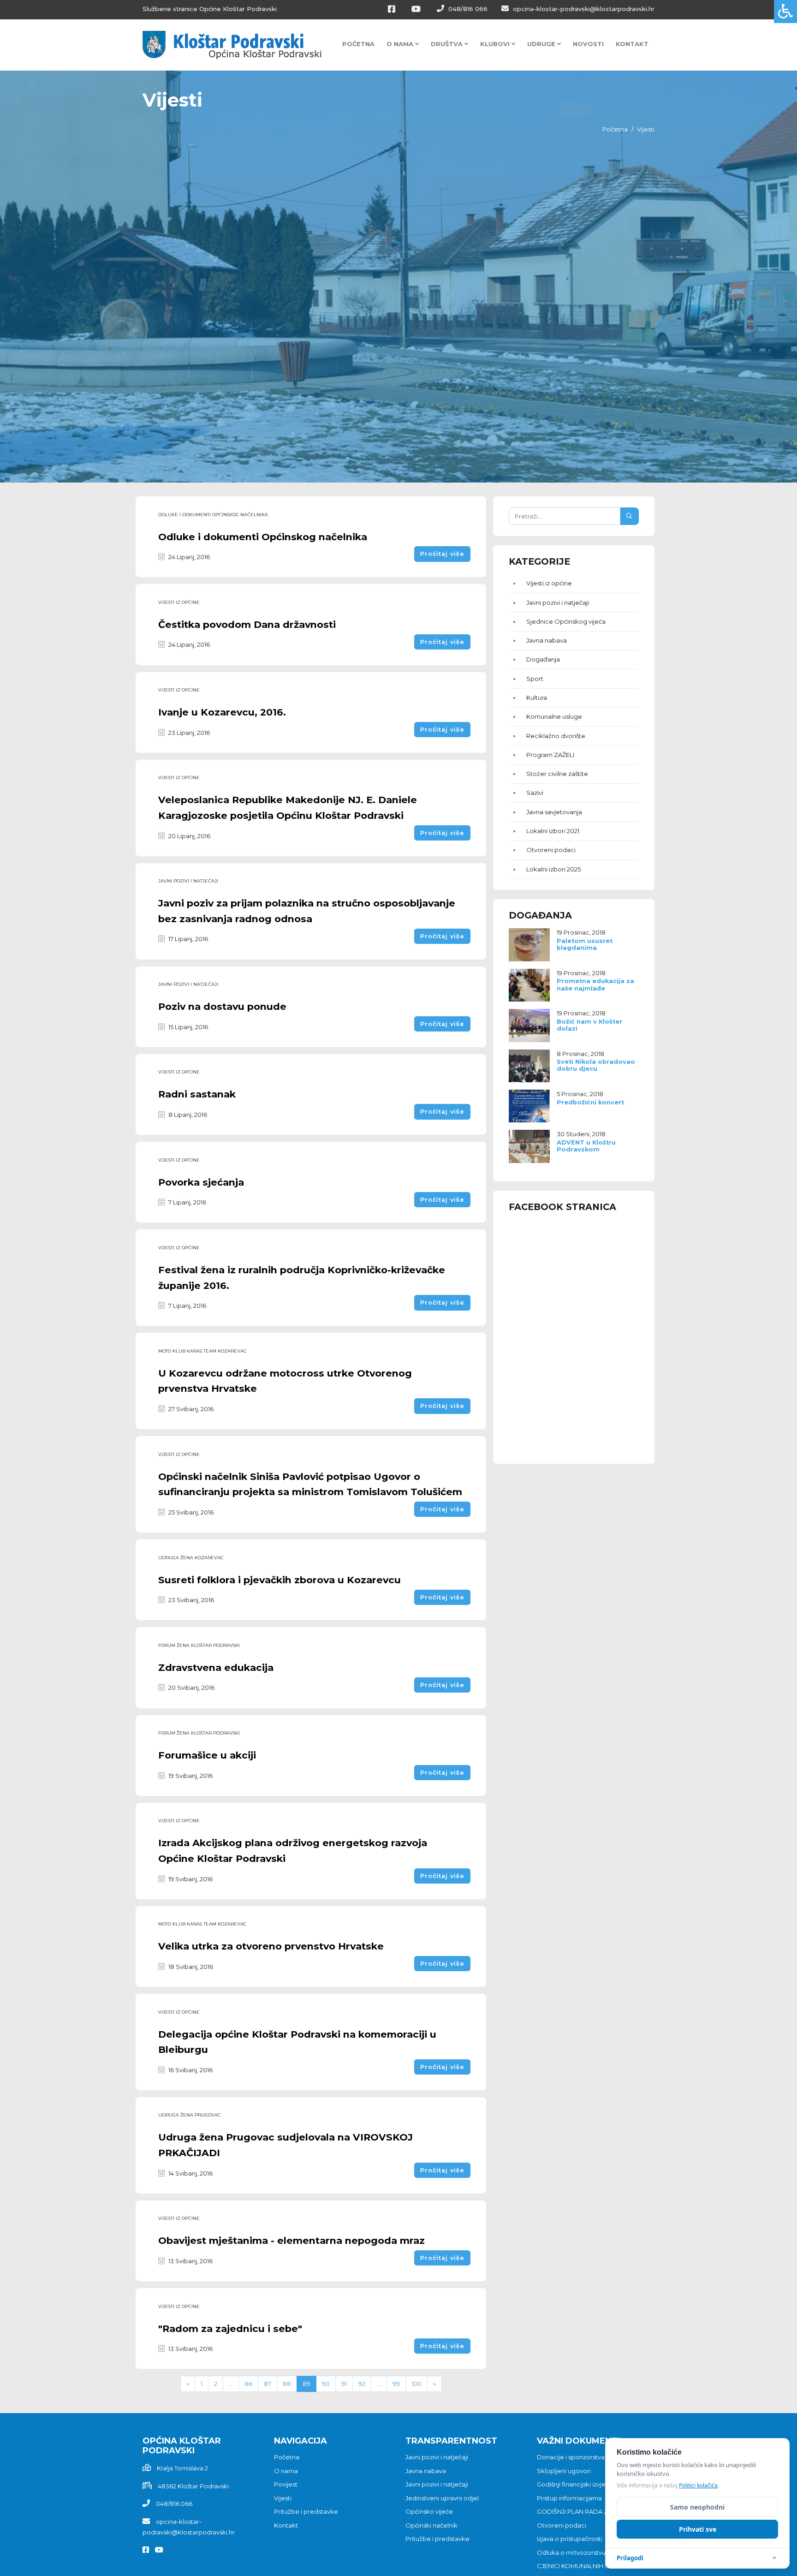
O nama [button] (401, 44)
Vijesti (283, 2498)
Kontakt (632, 44)
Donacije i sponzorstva (571, 2457)
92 (362, 2384)
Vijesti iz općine (179, 602)
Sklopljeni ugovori (564, 2471)
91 (344, 2384)
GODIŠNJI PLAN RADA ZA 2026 (582, 2511)
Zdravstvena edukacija (216, 1667)
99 (396, 2384)
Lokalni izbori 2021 (553, 831)
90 (326, 2384)
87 (268, 2384)
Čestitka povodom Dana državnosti (247, 624)
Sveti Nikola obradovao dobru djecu (596, 1065)
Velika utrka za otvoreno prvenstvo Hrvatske (271, 1946)
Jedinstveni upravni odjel (442, 2498)
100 (416, 2384)
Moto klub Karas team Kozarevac (202, 1351)
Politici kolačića (698, 2485)
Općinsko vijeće (429, 2511)
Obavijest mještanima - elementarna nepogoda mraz (291, 2240)
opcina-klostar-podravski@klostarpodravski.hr (583, 9)
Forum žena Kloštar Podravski (199, 1645)
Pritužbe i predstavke (306, 2511)
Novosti (588, 44)
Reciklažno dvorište (556, 736)
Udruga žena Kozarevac (191, 1558)
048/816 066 (467, 9)
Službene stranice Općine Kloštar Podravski (210, 9)
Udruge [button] (542, 44)
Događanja (543, 659)
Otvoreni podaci (551, 850)
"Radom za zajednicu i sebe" (230, 2329)
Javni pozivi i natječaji (188, 881)
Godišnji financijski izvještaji (577, 2484)
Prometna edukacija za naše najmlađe (595, 984)
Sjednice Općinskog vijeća (566, 621)
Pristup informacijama (569, 2498)
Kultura (537, 698)
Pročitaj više (442, 554)
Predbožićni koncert (590, 1102)
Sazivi (535, 793)
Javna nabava (547, 640)
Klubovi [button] (496, 44)
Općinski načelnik (431, 2525)
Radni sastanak (197, 1094)
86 (248, 2384)
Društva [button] (448, 44)
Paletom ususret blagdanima (585, 944)
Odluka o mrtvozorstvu (571, 2552)
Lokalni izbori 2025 (553, 869)
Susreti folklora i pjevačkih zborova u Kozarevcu (280, 1580)
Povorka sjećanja (201, 1182)
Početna (358, 44)
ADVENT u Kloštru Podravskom (586, 1146)
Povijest (286, 2484)
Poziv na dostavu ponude (222, 1006)
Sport (535, 679)
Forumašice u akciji (207, 1755)
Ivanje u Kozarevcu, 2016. (222, 712)
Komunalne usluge (554, 716)
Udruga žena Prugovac (189, 2115)
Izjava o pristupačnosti (570, 2539)
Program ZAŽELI (550, 755)
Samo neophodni (697, 2507)
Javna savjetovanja (554, 812)
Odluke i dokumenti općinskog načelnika (213, 515)
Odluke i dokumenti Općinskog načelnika (263, 537)
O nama (286, 2471)
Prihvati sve (698, 2529)
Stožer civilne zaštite (557, 774)
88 (287, 2384)
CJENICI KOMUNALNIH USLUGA (583, 2566)
